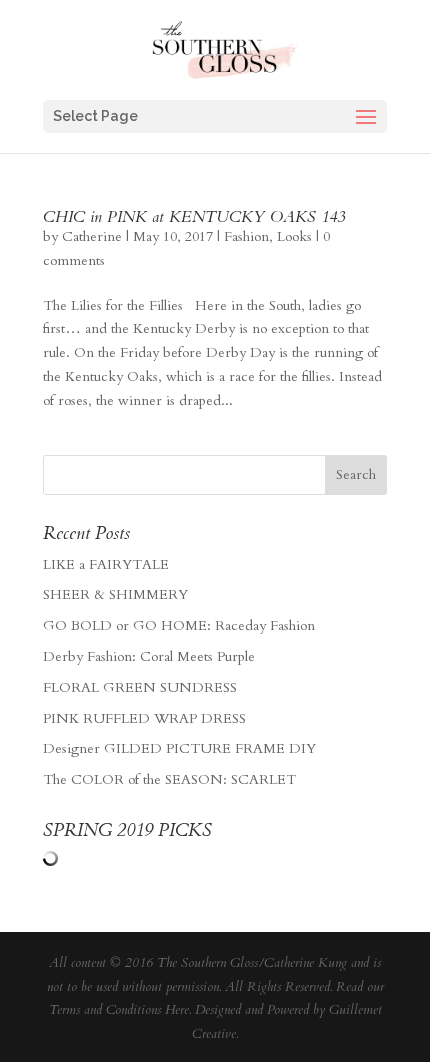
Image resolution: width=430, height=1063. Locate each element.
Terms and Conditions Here (119, 1010)
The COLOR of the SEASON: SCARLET (169, 779)
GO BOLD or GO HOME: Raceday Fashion (179, 625)
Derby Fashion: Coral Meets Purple (149, 656)
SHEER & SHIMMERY (115, 594)
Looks (294, 236)
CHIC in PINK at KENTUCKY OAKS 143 (194, 217)
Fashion (246, 236)
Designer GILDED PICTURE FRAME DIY (179, 748)
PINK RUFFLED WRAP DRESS (144, 718)
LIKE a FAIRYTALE (106, 564)
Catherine (92, 236)
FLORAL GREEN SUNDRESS (140, 687)
